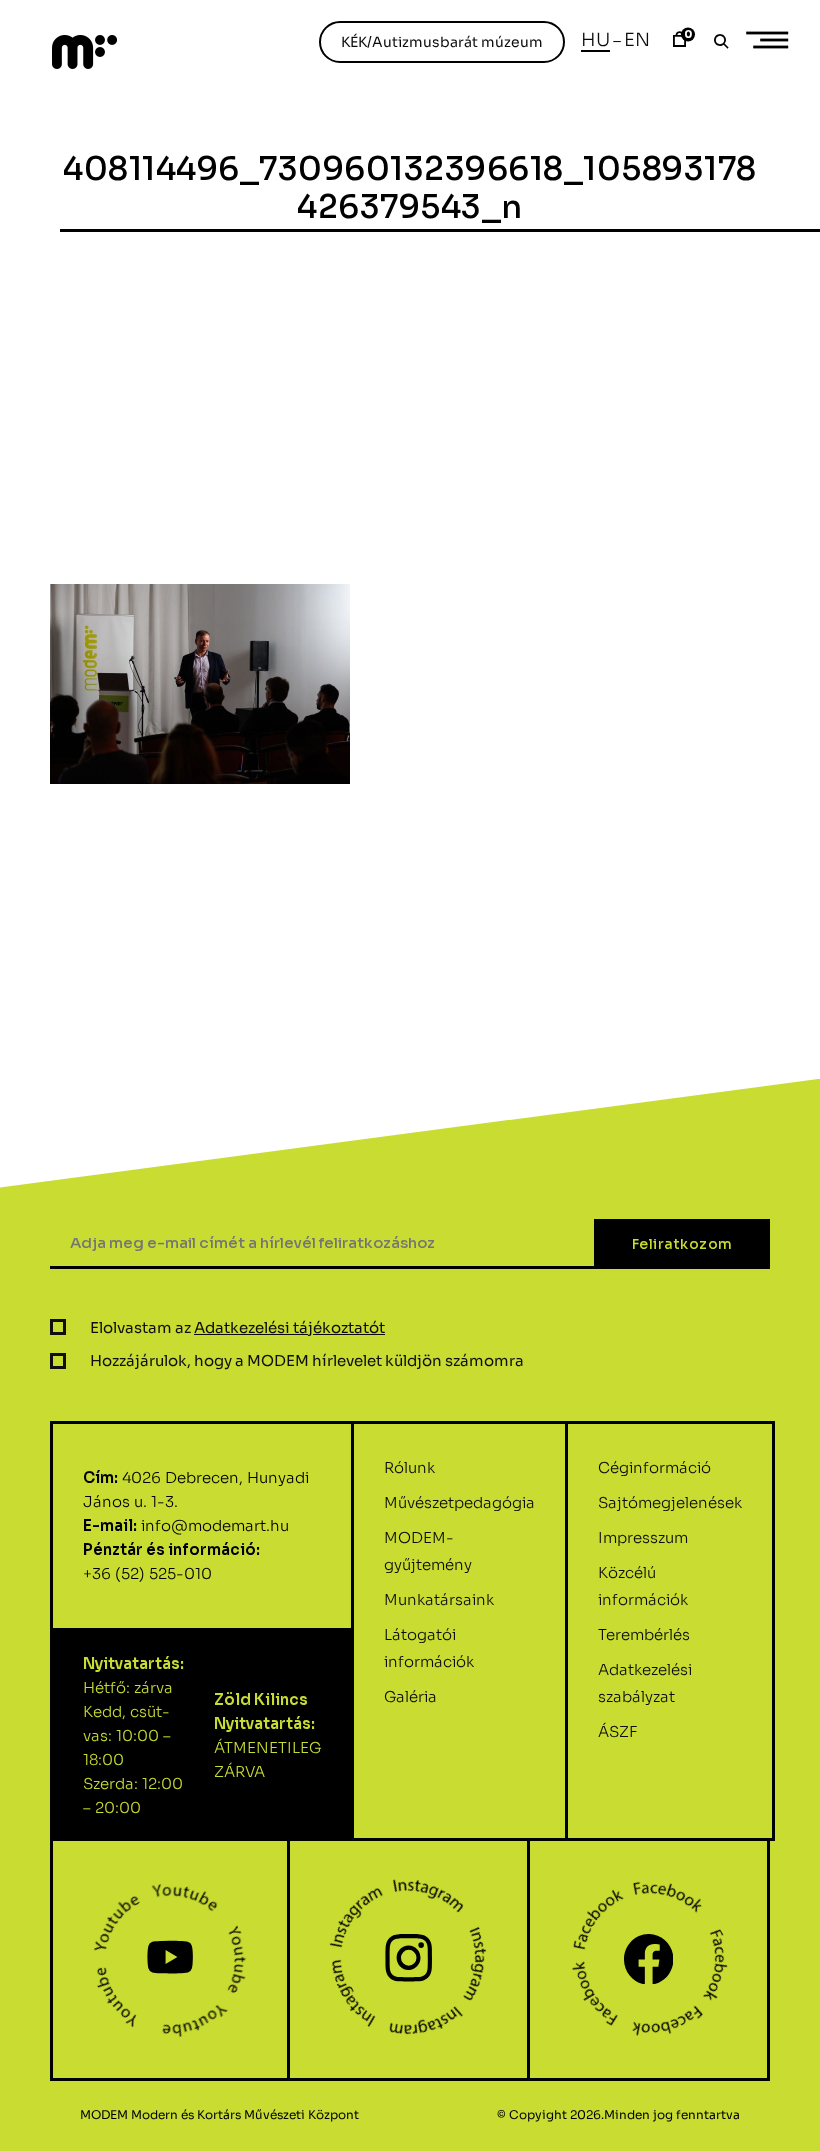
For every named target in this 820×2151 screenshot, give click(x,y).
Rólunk (409, 1467)
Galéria (410, 1696)
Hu (595, 40)
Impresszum (643, 1537)
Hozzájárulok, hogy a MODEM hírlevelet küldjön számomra (307, 1360)
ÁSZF (617, 1731)
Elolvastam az (237, 1327)
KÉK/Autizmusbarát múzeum (442, 42)
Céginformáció (654, 1467)
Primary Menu (770, 40)
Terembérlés (644, 1634)
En (637, 40)
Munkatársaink (439, 1599)
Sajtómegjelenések (670, 1502)
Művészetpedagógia (459, 1502)
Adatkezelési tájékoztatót (289, 1327)
